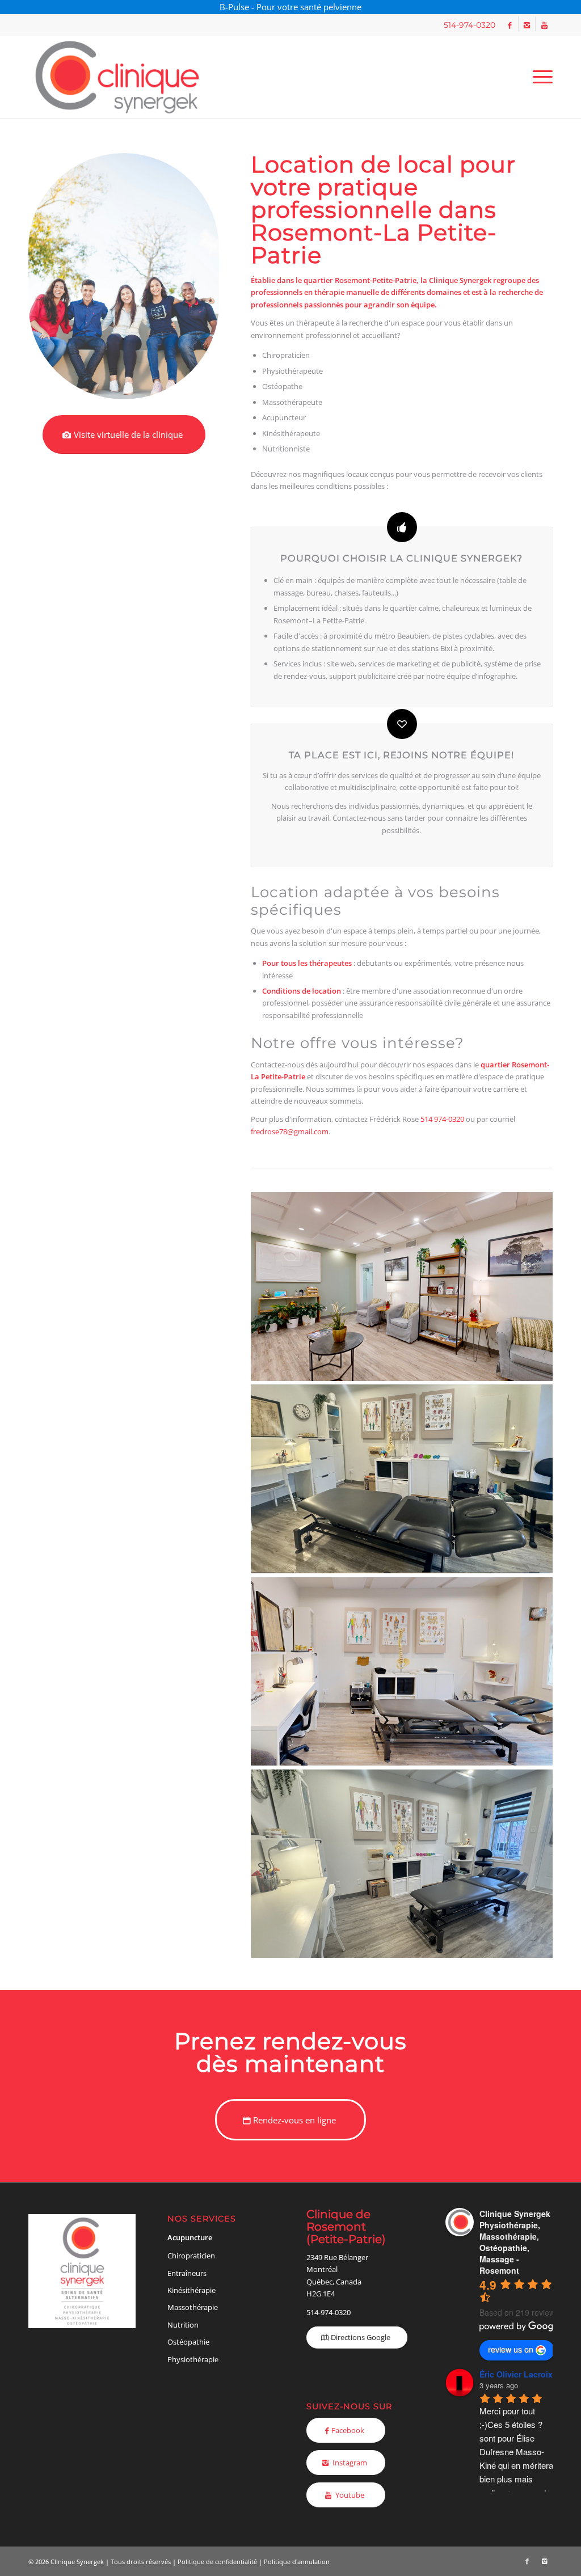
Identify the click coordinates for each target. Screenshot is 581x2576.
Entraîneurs (187, 2273)
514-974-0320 (329, 2312)
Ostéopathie (188, 2342)
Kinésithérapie (191, 2290)
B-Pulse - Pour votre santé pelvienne (290, 7)
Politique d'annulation (297, 2562)
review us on (511, 2349)
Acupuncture (190, 2237)
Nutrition (183, 2325)
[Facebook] (510, 25)
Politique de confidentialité (217, 2562)
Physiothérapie (193, 2359)
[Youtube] (544, 25)
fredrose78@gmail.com (290, 1131)
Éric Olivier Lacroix (516, 2374)
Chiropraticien (191, 2256)
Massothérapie (193, 2307)
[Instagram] (527, 25)
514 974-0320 (442, 1119)
